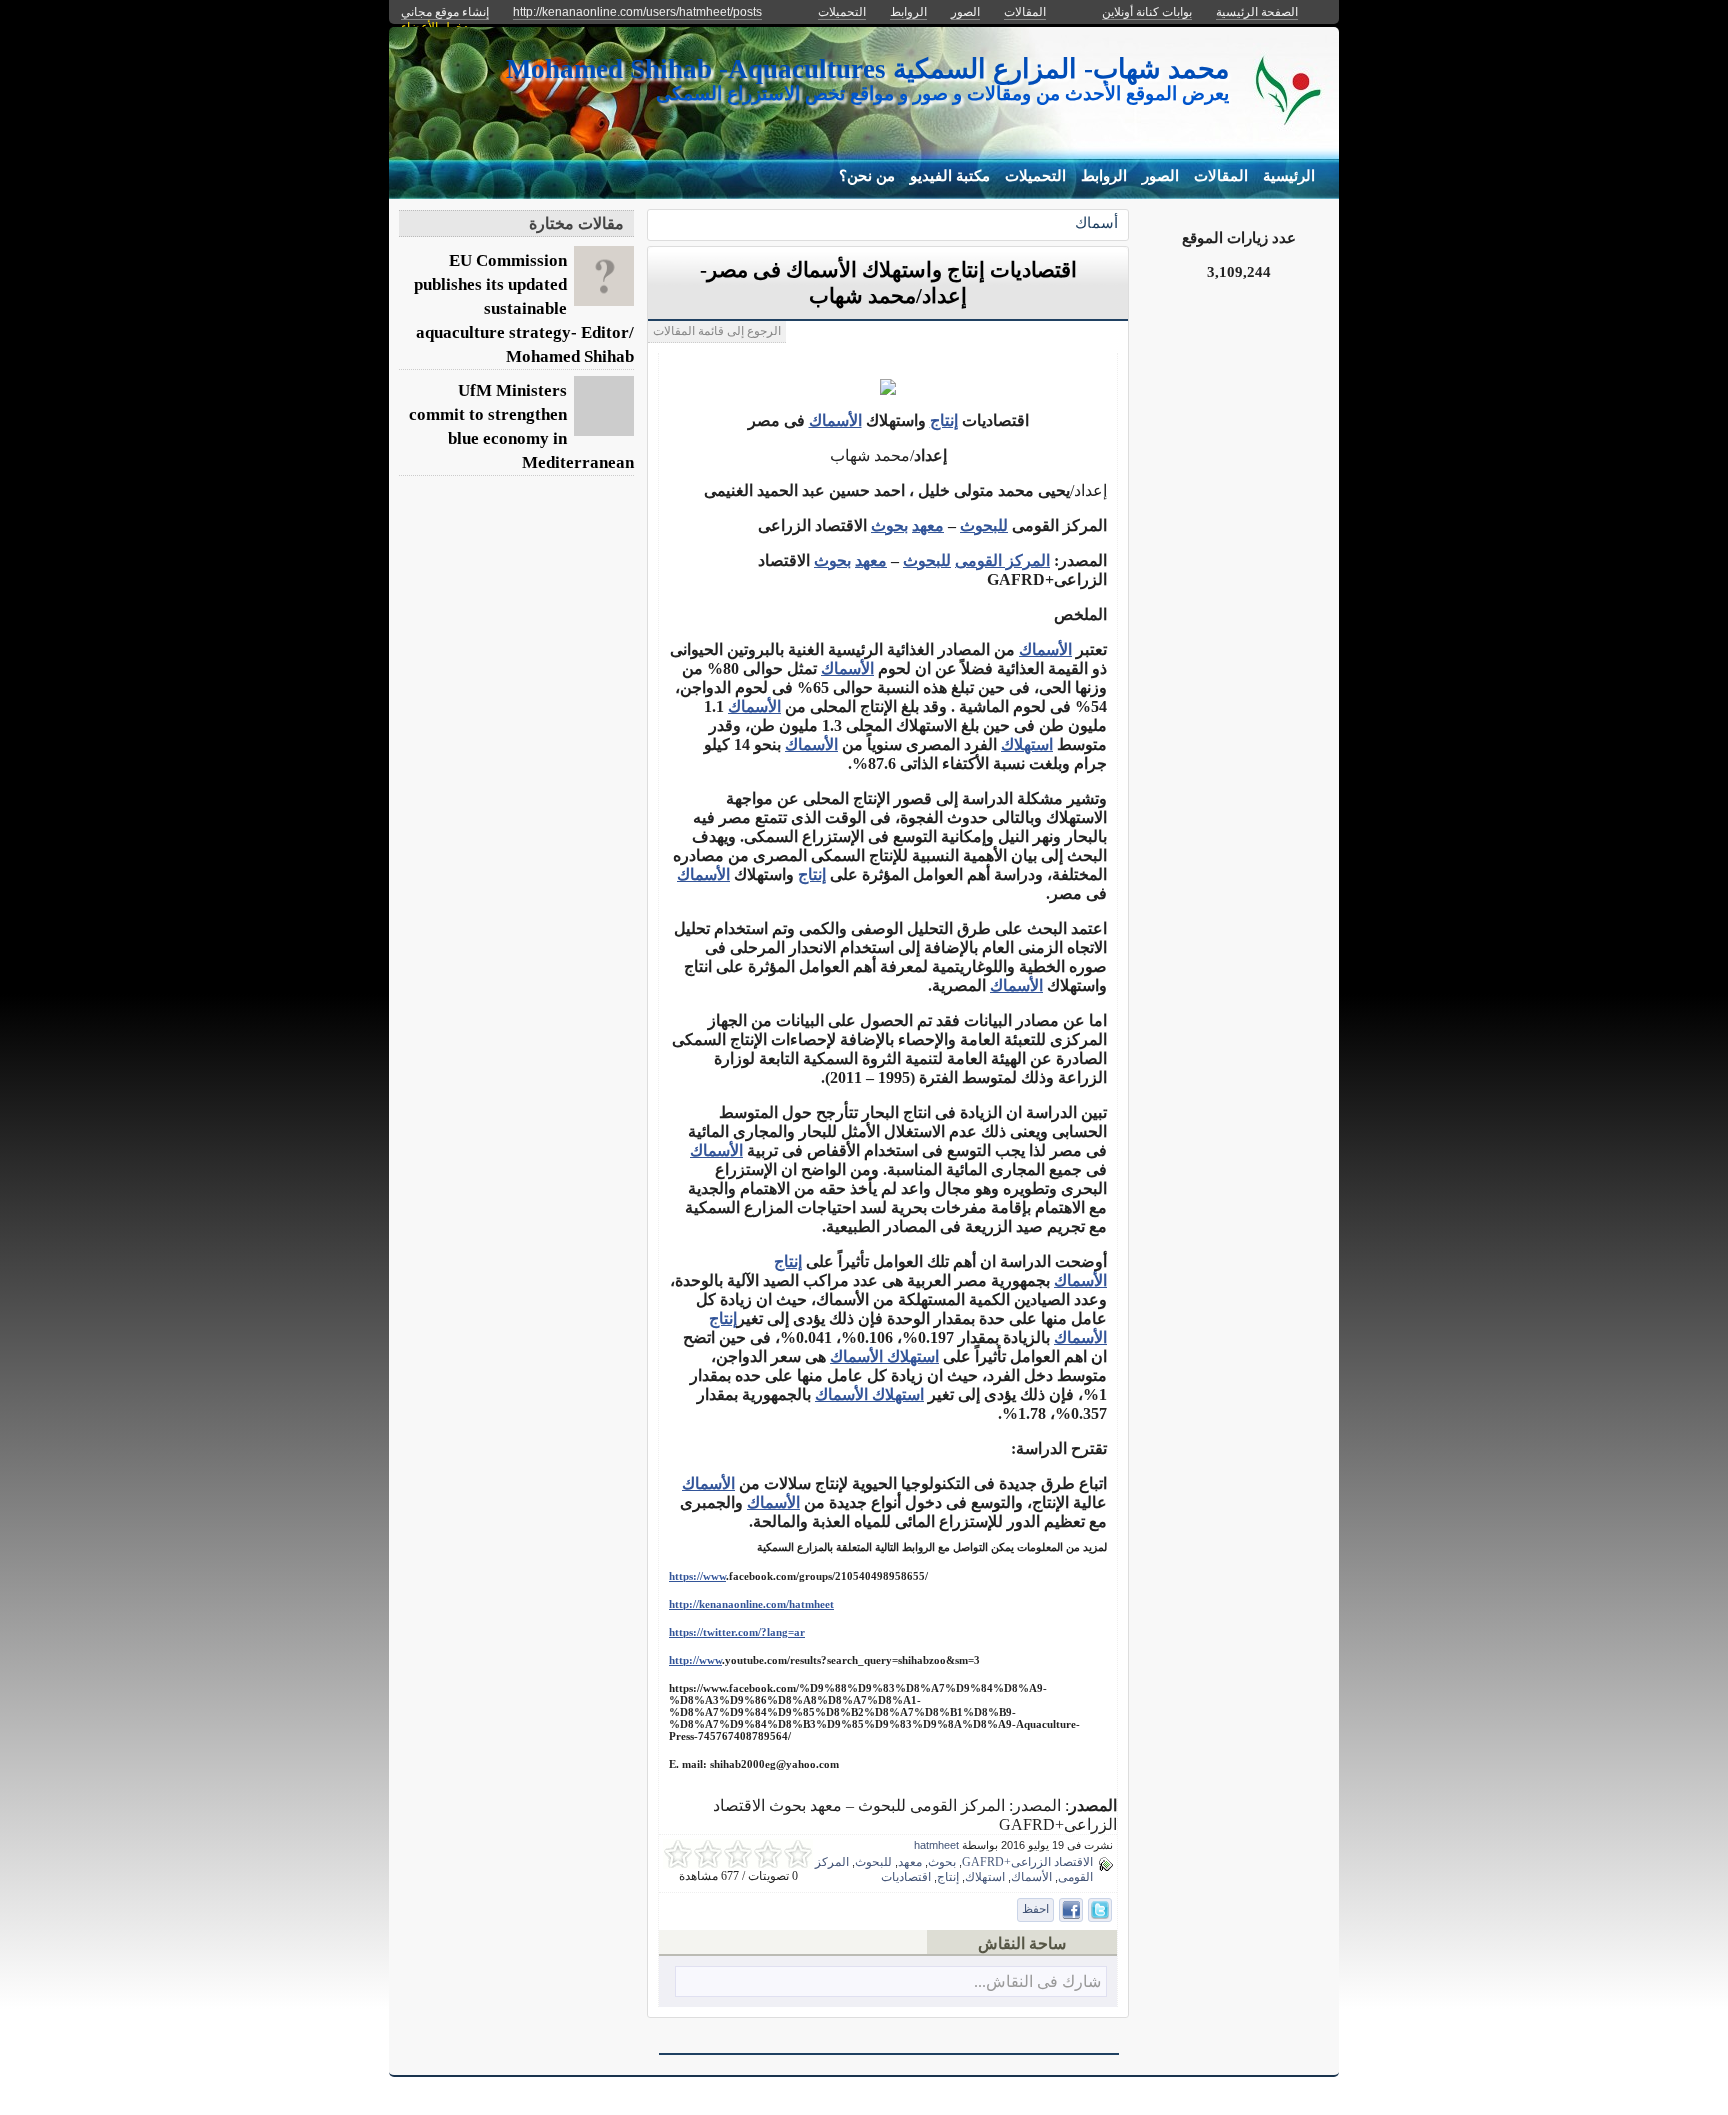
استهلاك (1027, 744)
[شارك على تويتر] (1100, 1910)
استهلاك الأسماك (869, 1394)
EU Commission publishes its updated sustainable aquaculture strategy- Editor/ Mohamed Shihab (524, 308)
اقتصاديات (906, 1877)
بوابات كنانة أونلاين (1147, 12)
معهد (928, 525)
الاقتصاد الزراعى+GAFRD (1027, 1862)
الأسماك (835, 420)
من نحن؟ (867, 176)
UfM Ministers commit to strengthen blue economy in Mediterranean (521, 426)
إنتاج (944, 420)
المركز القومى (1002, 560)
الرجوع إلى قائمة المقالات (717, 331)
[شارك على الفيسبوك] (1071, 1910)
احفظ (1035, 1909)
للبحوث (984, 525)
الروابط (1104, 176)
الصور (1160, 176)
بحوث (889, 525)
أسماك (1096, 222)
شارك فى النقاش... (1037, 1981)
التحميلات (1035, 176)
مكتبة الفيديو (950, 176)
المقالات (1221, 176)
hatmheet (936, 1845)
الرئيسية (1289, 176)
